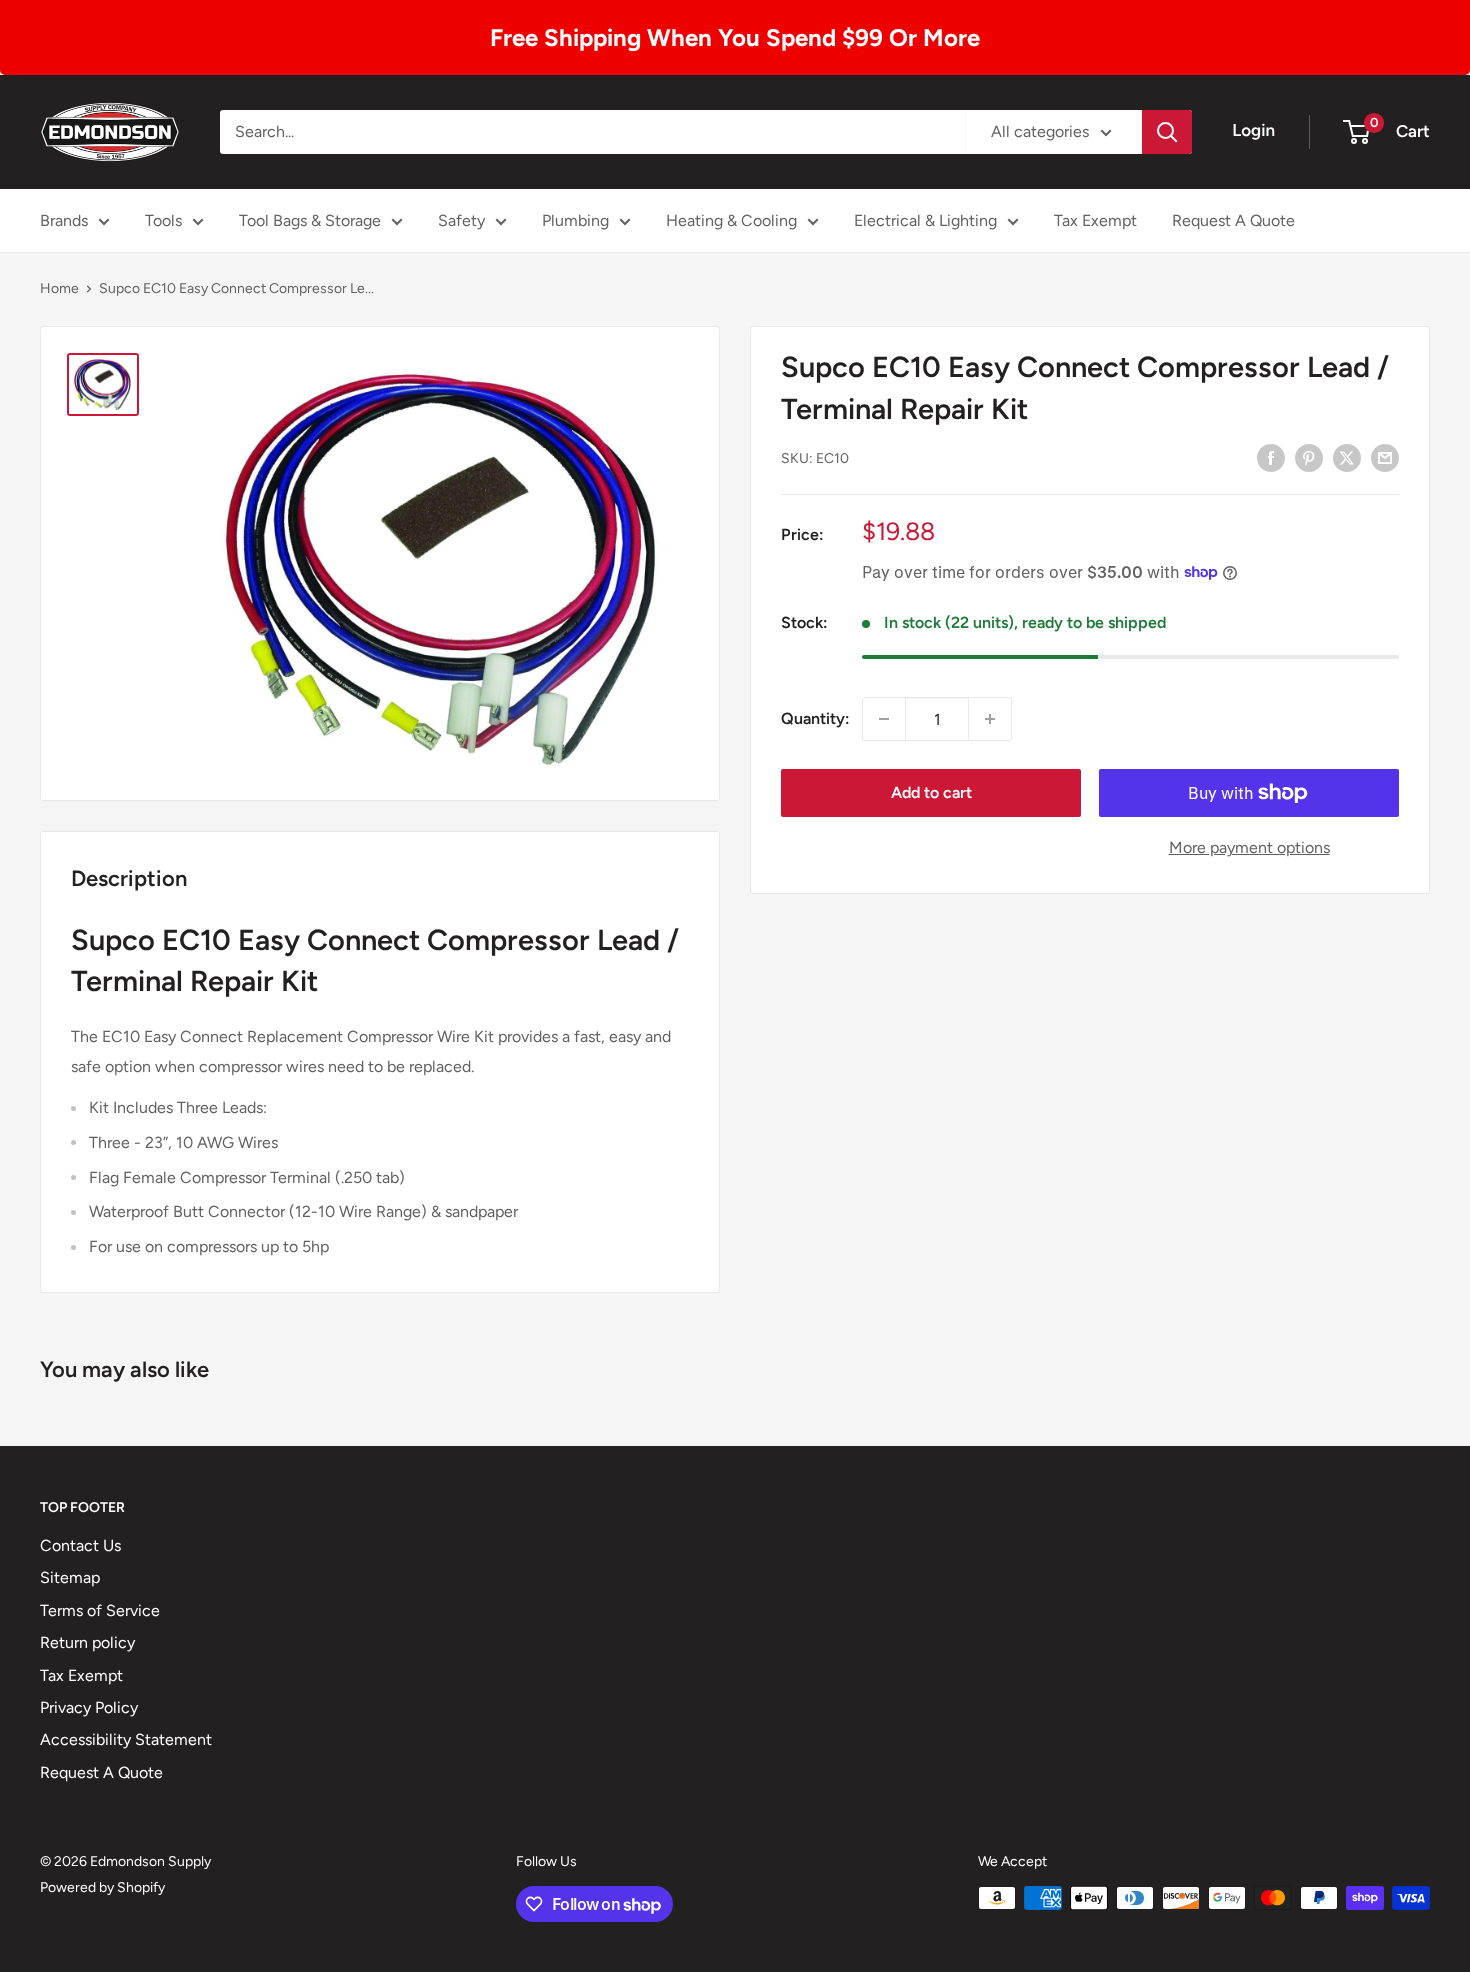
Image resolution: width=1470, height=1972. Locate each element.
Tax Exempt (1095, 220)
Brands (64, 220)
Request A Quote (1233, 220)
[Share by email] (1385, 457)
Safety (461, 220)
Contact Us (80, 1545)
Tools (163, 220)
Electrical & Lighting (925, 220)
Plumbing (575, 220)
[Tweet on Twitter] (1347, 457)
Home (59, 288)
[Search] (1167, 132)
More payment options (1249, 847)
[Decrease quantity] (884, 719)
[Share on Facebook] (1271, 457)
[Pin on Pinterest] (1309, 457)
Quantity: (815, 718)
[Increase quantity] (990, 719)
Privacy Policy (89, 1707)
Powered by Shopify (102, 1887)
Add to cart (931, 792)
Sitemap (70, 1577)
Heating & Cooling (731, 220)
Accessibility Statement (126, 1739)
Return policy (87, 1642)
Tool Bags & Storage (310, 220)
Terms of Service (100, 1610)
